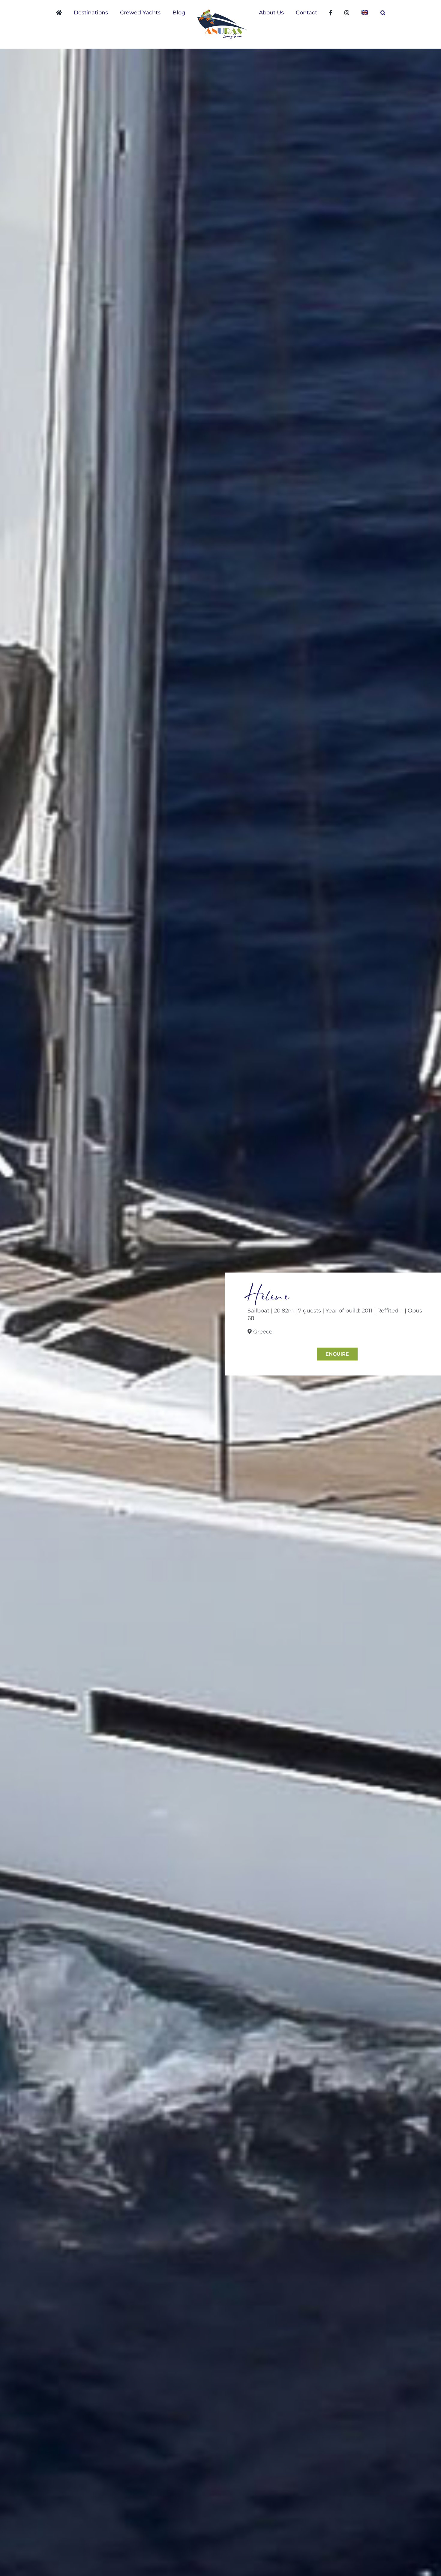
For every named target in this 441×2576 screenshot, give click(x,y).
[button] (357, 13)
